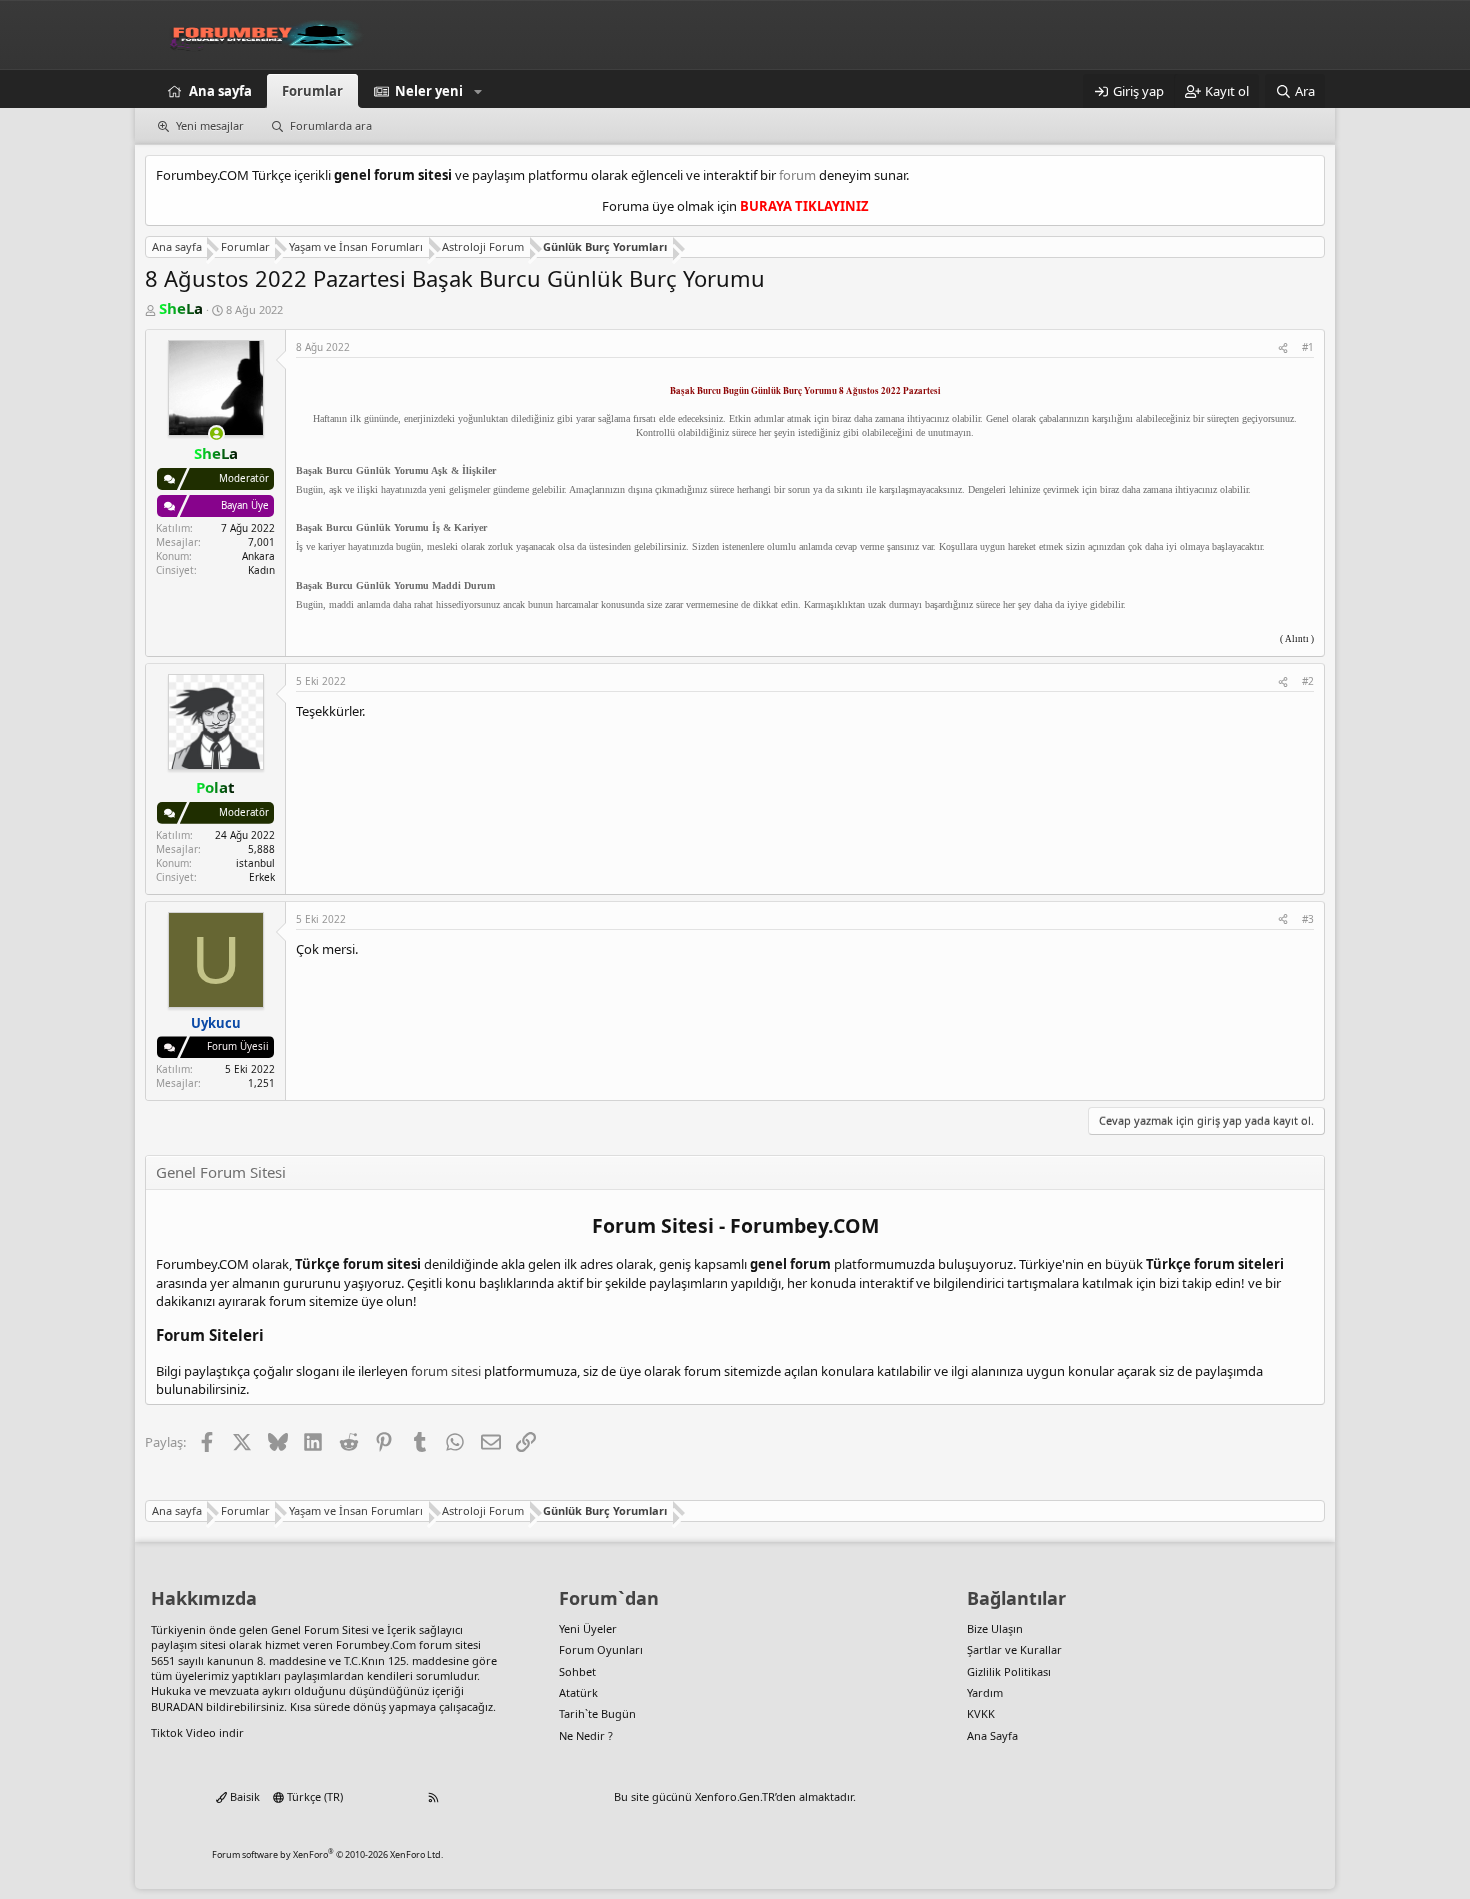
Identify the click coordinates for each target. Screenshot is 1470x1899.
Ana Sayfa (992, 1735)
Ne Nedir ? (586, 1735)
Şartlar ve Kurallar (1014, 1649)
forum (797, 175)
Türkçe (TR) (313, 1796)
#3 (1308, 919)
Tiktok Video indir (197, 1732)
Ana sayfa (220, 91)
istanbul (255, 863)
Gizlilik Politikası (1009, 1671)
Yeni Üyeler (588, 1628)
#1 (1308, 347)
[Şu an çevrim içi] (216, 433)
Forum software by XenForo (327, 1854)
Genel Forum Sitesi (320, 1629)
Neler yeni (429, 91)
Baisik (243, 1796)
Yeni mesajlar (210, 125)
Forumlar (312, 91)
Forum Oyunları (601, 1649)
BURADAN (177, 1706)
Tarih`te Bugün (597, 1713)
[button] (478, 91)
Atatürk (578, 1692)
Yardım (985, 1692)
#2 (1308, 681)
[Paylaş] (1283, 347)
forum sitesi (446, 1371)
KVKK (981, 1713)
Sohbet (577, 1671)
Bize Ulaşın (995, 1628)
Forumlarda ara (331, 125)
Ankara (258, 556)
